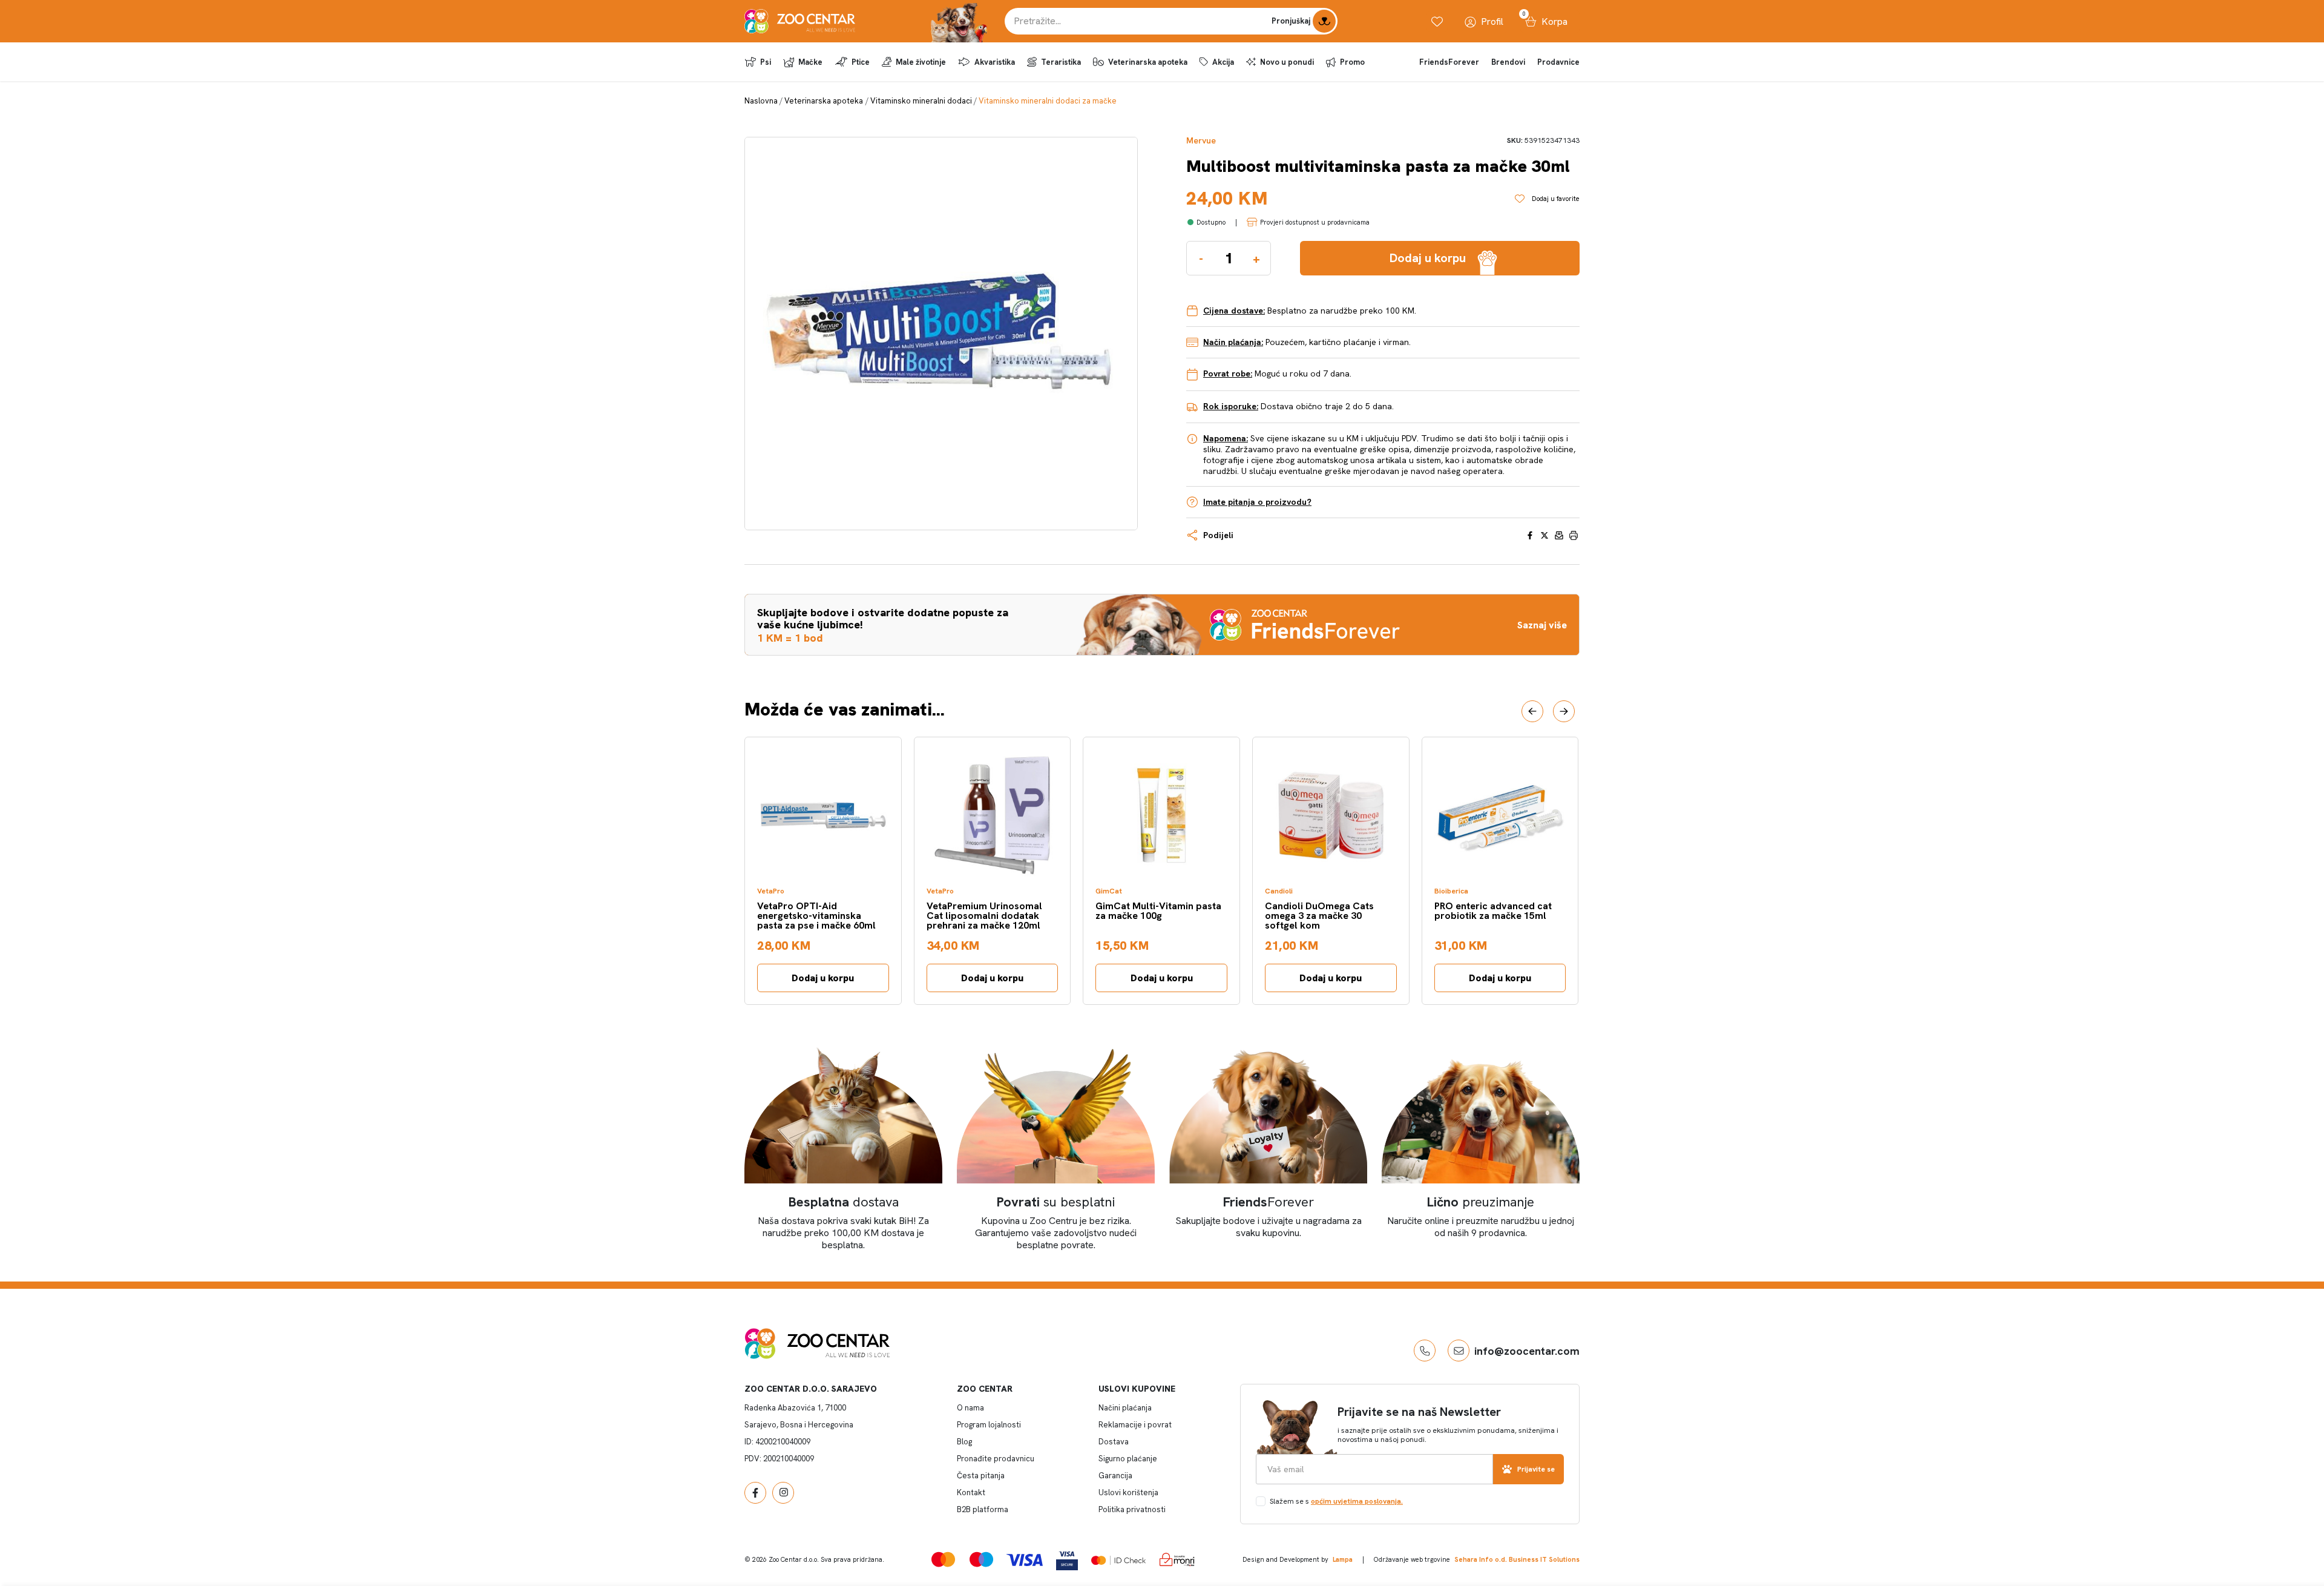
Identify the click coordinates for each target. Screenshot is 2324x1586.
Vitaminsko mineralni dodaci (921, 101)
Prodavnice (1558, 62)
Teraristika (1061, 62)
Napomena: (1226, 438)
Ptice (861, 62)
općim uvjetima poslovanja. (1357, 1501)
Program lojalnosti (989, 1425)
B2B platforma (983, 1509)
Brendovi (1508, 62)
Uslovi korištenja (1128, 1492)
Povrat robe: (1228, 373)
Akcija (1223, 62)
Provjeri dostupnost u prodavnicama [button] (1315, 222)
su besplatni (1056, 1202)
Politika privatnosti (1132, 1509)
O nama (970, 1408)
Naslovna (761, 101)
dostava (844, 1202)
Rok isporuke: (1231, 406)
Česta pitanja (981, 1476)
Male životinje (921, 62)
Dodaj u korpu (823, 978)
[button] (1532, 711)
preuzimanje (1481, 1202)
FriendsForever (1449, 62)
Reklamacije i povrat (1135, 1425)
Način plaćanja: (1233, 342)
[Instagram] (783, 1493)
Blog (964, 1442)
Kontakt (971, 1492)
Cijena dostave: (1234, 311)
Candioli (1279, 891)
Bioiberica (1451, 891)
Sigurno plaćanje (1128, 1459)
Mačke (810, 62)
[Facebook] (755, 1493)
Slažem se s (1336, 1501)
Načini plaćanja (1125, 1408)
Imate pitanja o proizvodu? (1257, 502)
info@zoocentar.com (1527, 1351)
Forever (1269, 1202)
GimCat (1109, 891)
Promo (1352, 62)
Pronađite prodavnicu (996, 1459)
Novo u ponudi (1287, 62)
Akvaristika (995, 62)
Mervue (1201, 141)
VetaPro (771, 891)
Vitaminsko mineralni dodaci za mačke (1048, 101)
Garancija (1115, 1476)
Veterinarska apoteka (1148, 62)
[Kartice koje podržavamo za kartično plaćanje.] (943, 1559)
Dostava (1114, 1442)
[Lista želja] (1437, 21)
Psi (766, 62)
